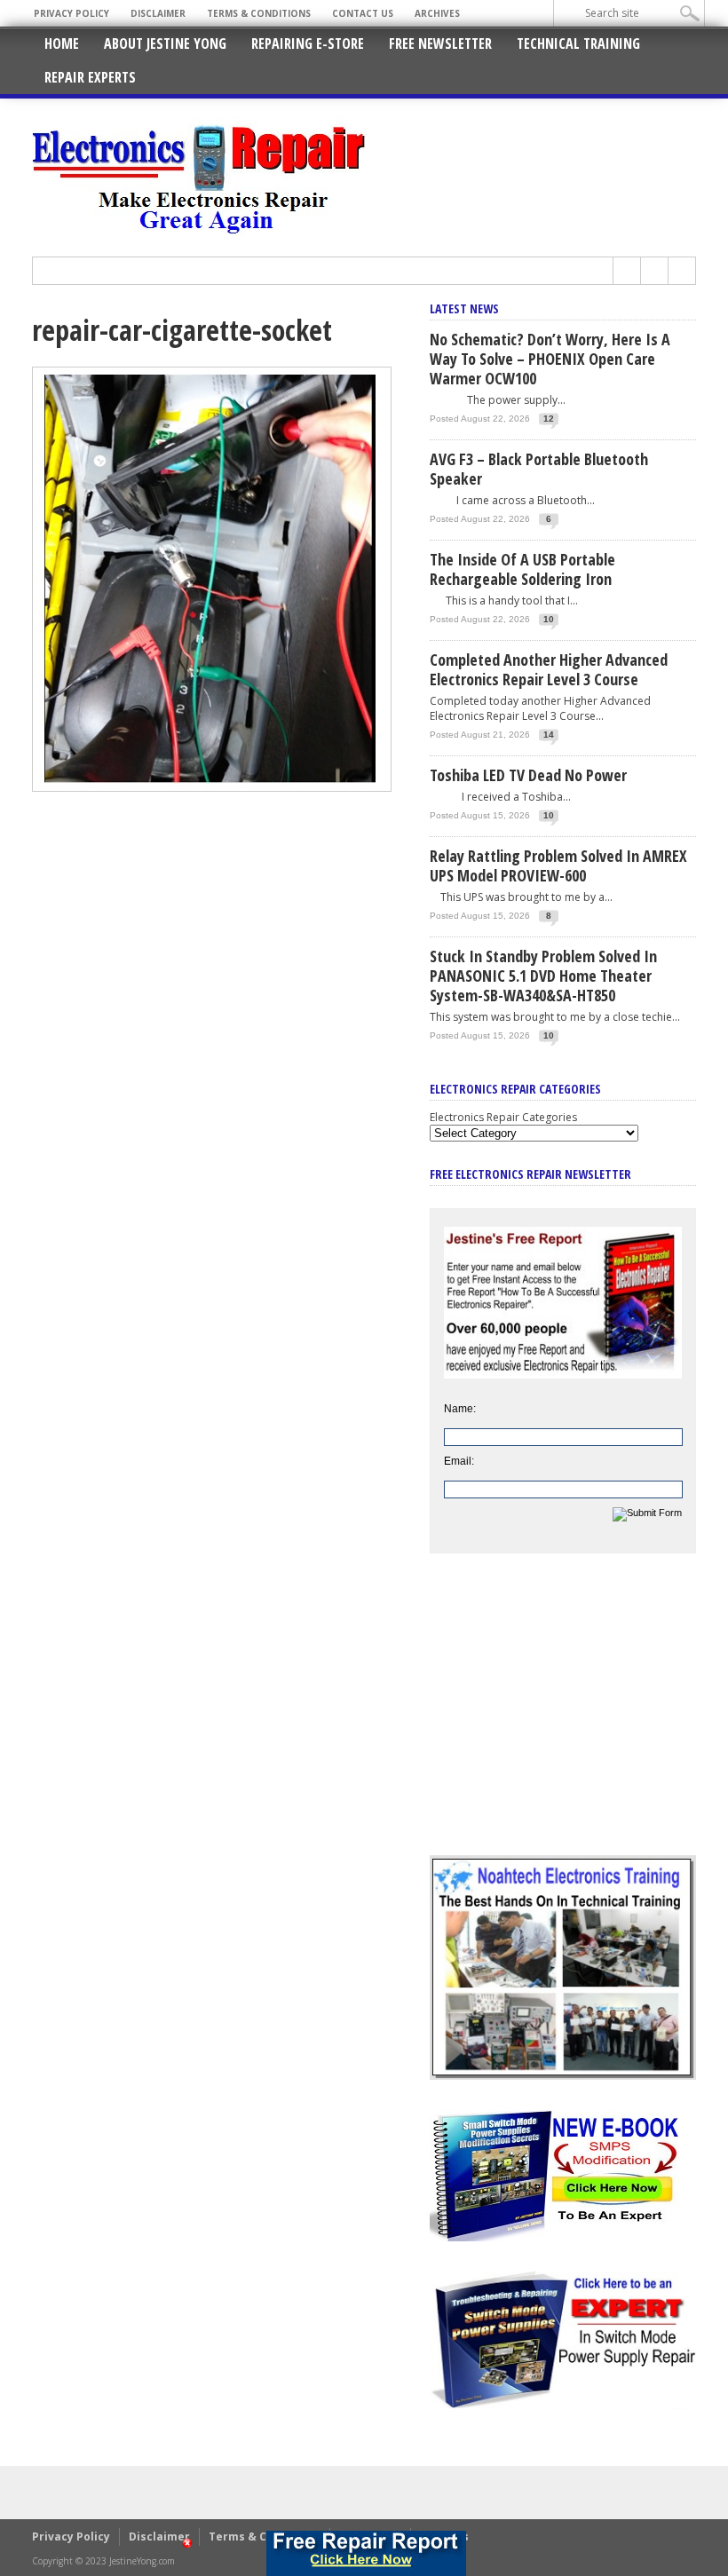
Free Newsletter (440, 43)
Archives (437, 13)
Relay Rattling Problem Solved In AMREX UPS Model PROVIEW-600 (558, 865)
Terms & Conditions (259, 13)
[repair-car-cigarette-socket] (212, 787)
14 (549, 735)
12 (549, 419)
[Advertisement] (563, 1718)
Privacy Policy (71, 13)
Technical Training (578, 43)
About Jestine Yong (165, 43)
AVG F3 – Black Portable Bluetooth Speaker (539, 469)
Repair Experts (90, 77)
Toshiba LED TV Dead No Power (528, 775)
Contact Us (363, 13)
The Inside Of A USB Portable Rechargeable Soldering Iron (522, 569)
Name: (460, 1409)
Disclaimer (158, 13)
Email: (459, 1461)
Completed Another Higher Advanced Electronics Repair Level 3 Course (549, 669)
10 (549, 619)
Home (62, 43)
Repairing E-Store (308, 43)
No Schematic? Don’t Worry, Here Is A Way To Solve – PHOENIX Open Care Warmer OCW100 (550, 359)
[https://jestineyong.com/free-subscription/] (366, 2553)
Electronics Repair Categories (503, 1117)
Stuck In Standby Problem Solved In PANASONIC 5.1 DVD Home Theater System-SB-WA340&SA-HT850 (543, 976)
